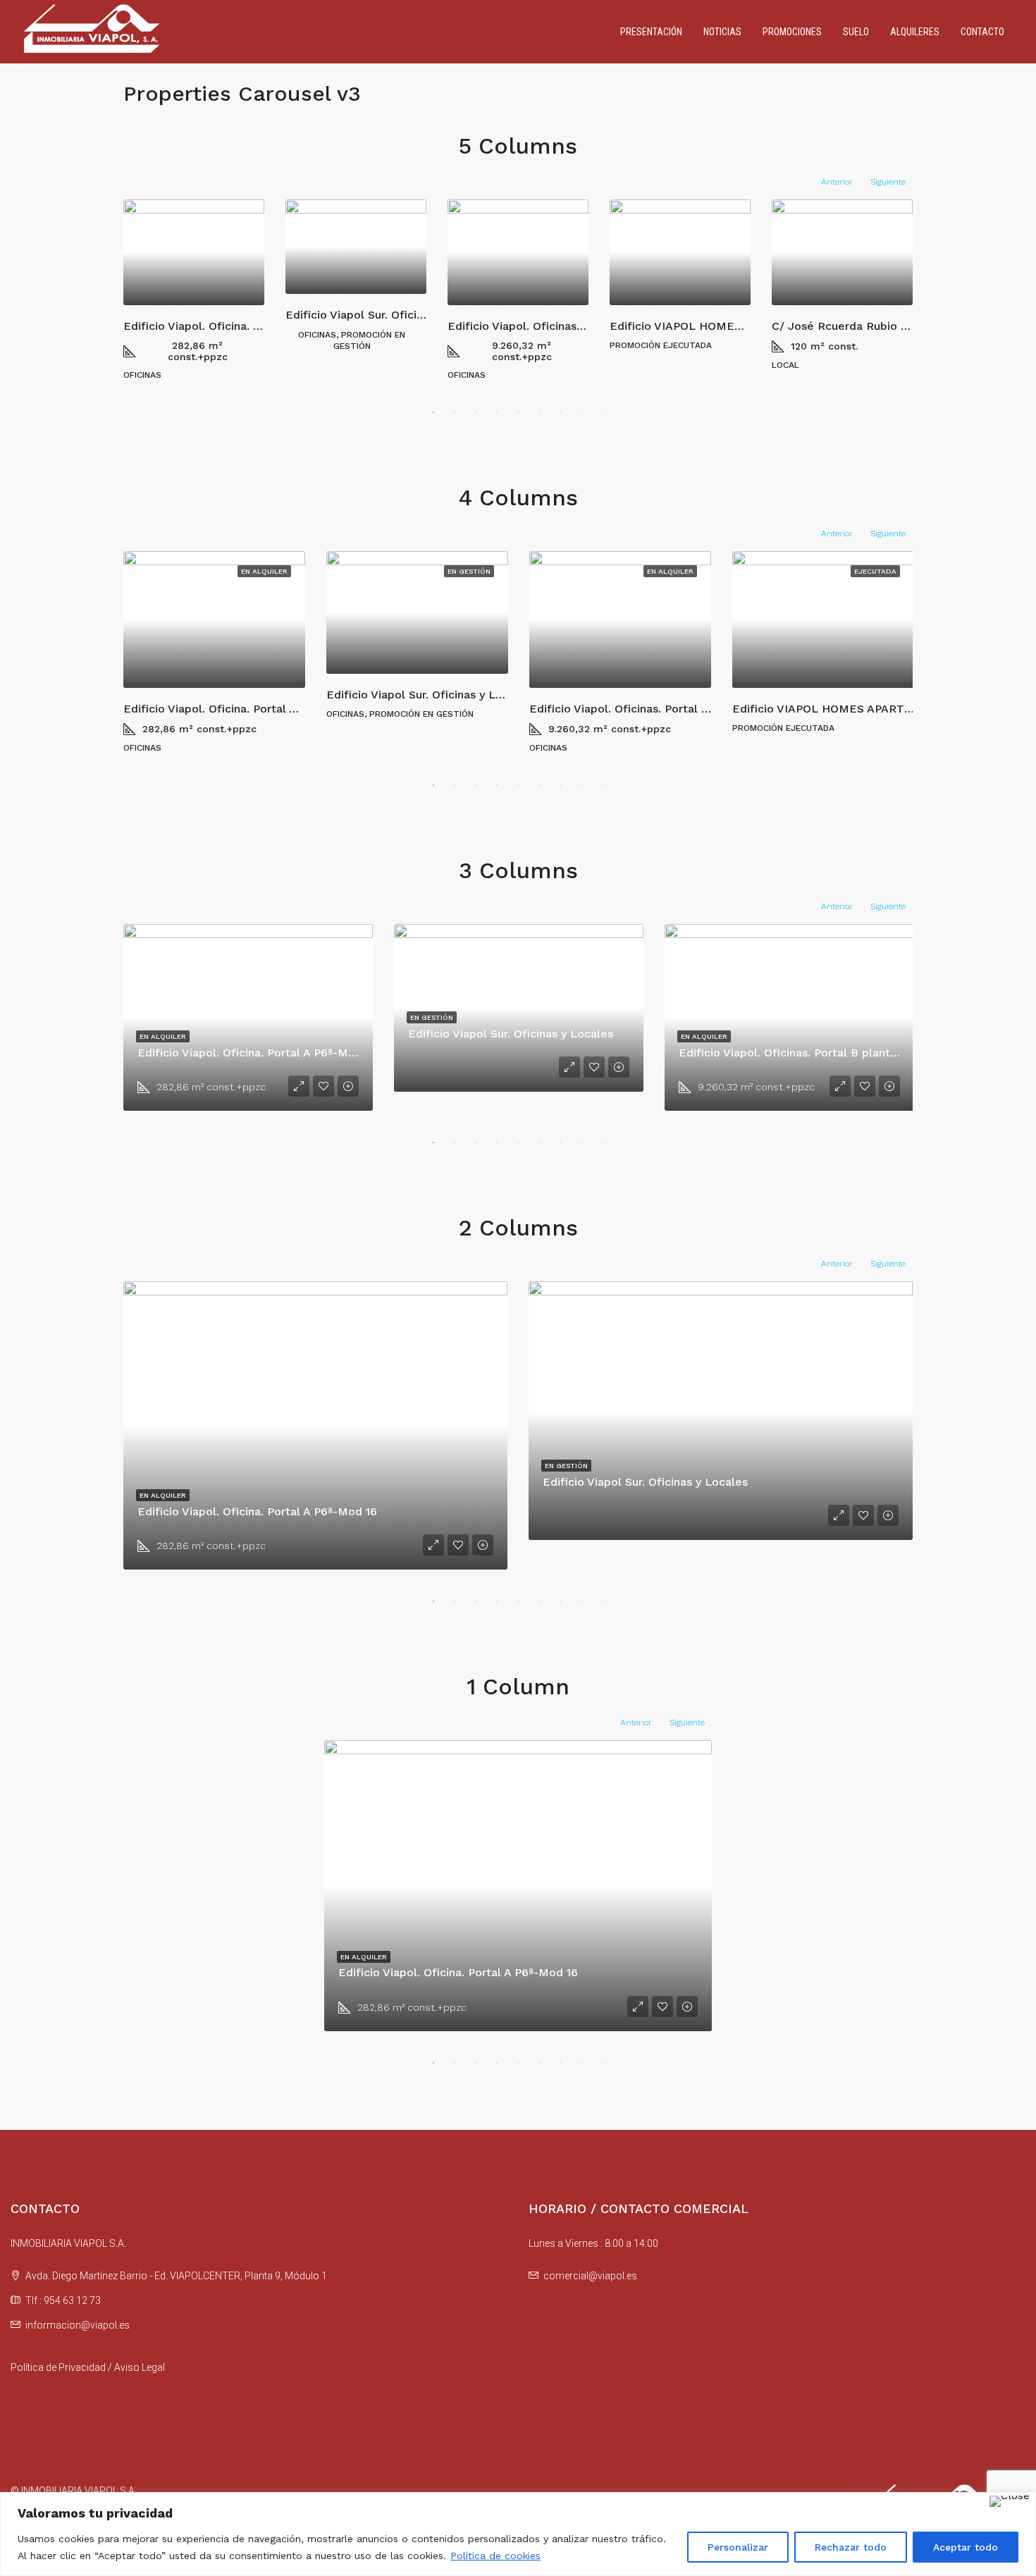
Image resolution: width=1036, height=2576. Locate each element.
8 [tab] (581, 412)
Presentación (651, 32)
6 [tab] (539, 412)
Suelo (856, 32)
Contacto (982, 32)
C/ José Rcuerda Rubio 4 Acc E (857, 326)
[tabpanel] (194, 290)
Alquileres (915, 32)
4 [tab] (497, 412)
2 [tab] (455, 412)
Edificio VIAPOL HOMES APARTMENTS (716, 326)
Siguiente (888, 182)
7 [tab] (560, 412)
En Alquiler (264, 571)
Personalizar (738, 2547)
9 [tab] (603, 412)
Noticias (722, 32)
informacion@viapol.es (78, 2325)
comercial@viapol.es (590, 2276)
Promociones (792, 32)
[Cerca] (1010, 2501)
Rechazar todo (851, 2547)
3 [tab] (476, 412)
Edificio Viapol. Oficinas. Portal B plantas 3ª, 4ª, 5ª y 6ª (680, 709)
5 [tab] (518, 412)
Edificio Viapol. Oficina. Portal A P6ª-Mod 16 (243, 326)
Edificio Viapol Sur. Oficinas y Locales (388, 315)
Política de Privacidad (58, 2367)
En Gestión (469, 571)
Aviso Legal (140, 2367)
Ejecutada (875, 571)
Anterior (837, 182)
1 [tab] (433, 412)
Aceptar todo (966, 2547)
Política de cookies (495, 2556)
